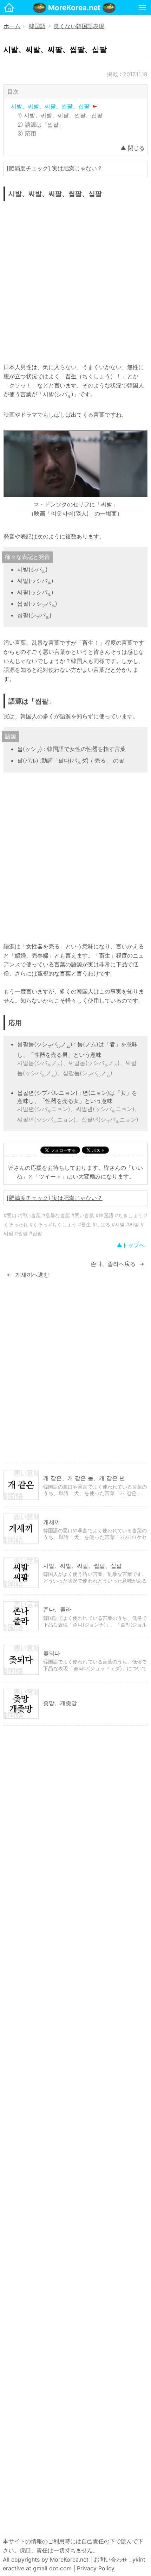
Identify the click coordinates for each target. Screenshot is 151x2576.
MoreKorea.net (74, 8)
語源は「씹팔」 (45, 125)
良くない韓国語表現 (79, 26)
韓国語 (37, 26)
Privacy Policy (96, 2568)
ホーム (12, 26)
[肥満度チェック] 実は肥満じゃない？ (55, 168)
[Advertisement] (75, 280)
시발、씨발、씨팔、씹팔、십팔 (50, 106)
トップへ (133, 1245)
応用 (31, 133)
